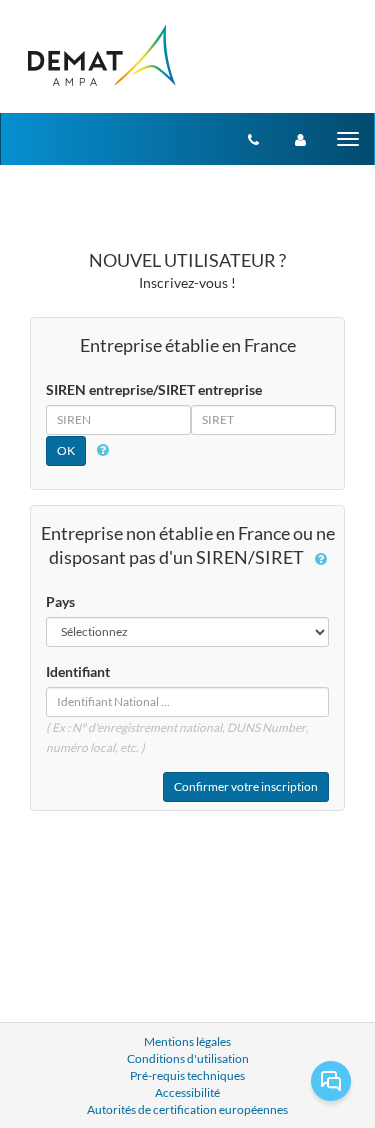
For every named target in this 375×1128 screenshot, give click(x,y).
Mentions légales (187, 1041)
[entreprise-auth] (300, 139)
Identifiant (78, 671)
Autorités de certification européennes (187, 1109)
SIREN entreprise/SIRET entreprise (154, 389)
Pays (60, 601)
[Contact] (253, 139)
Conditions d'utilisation (188, 1058)
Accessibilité (187, 1092)
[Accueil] (100, 56)
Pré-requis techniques (187, 1075)
